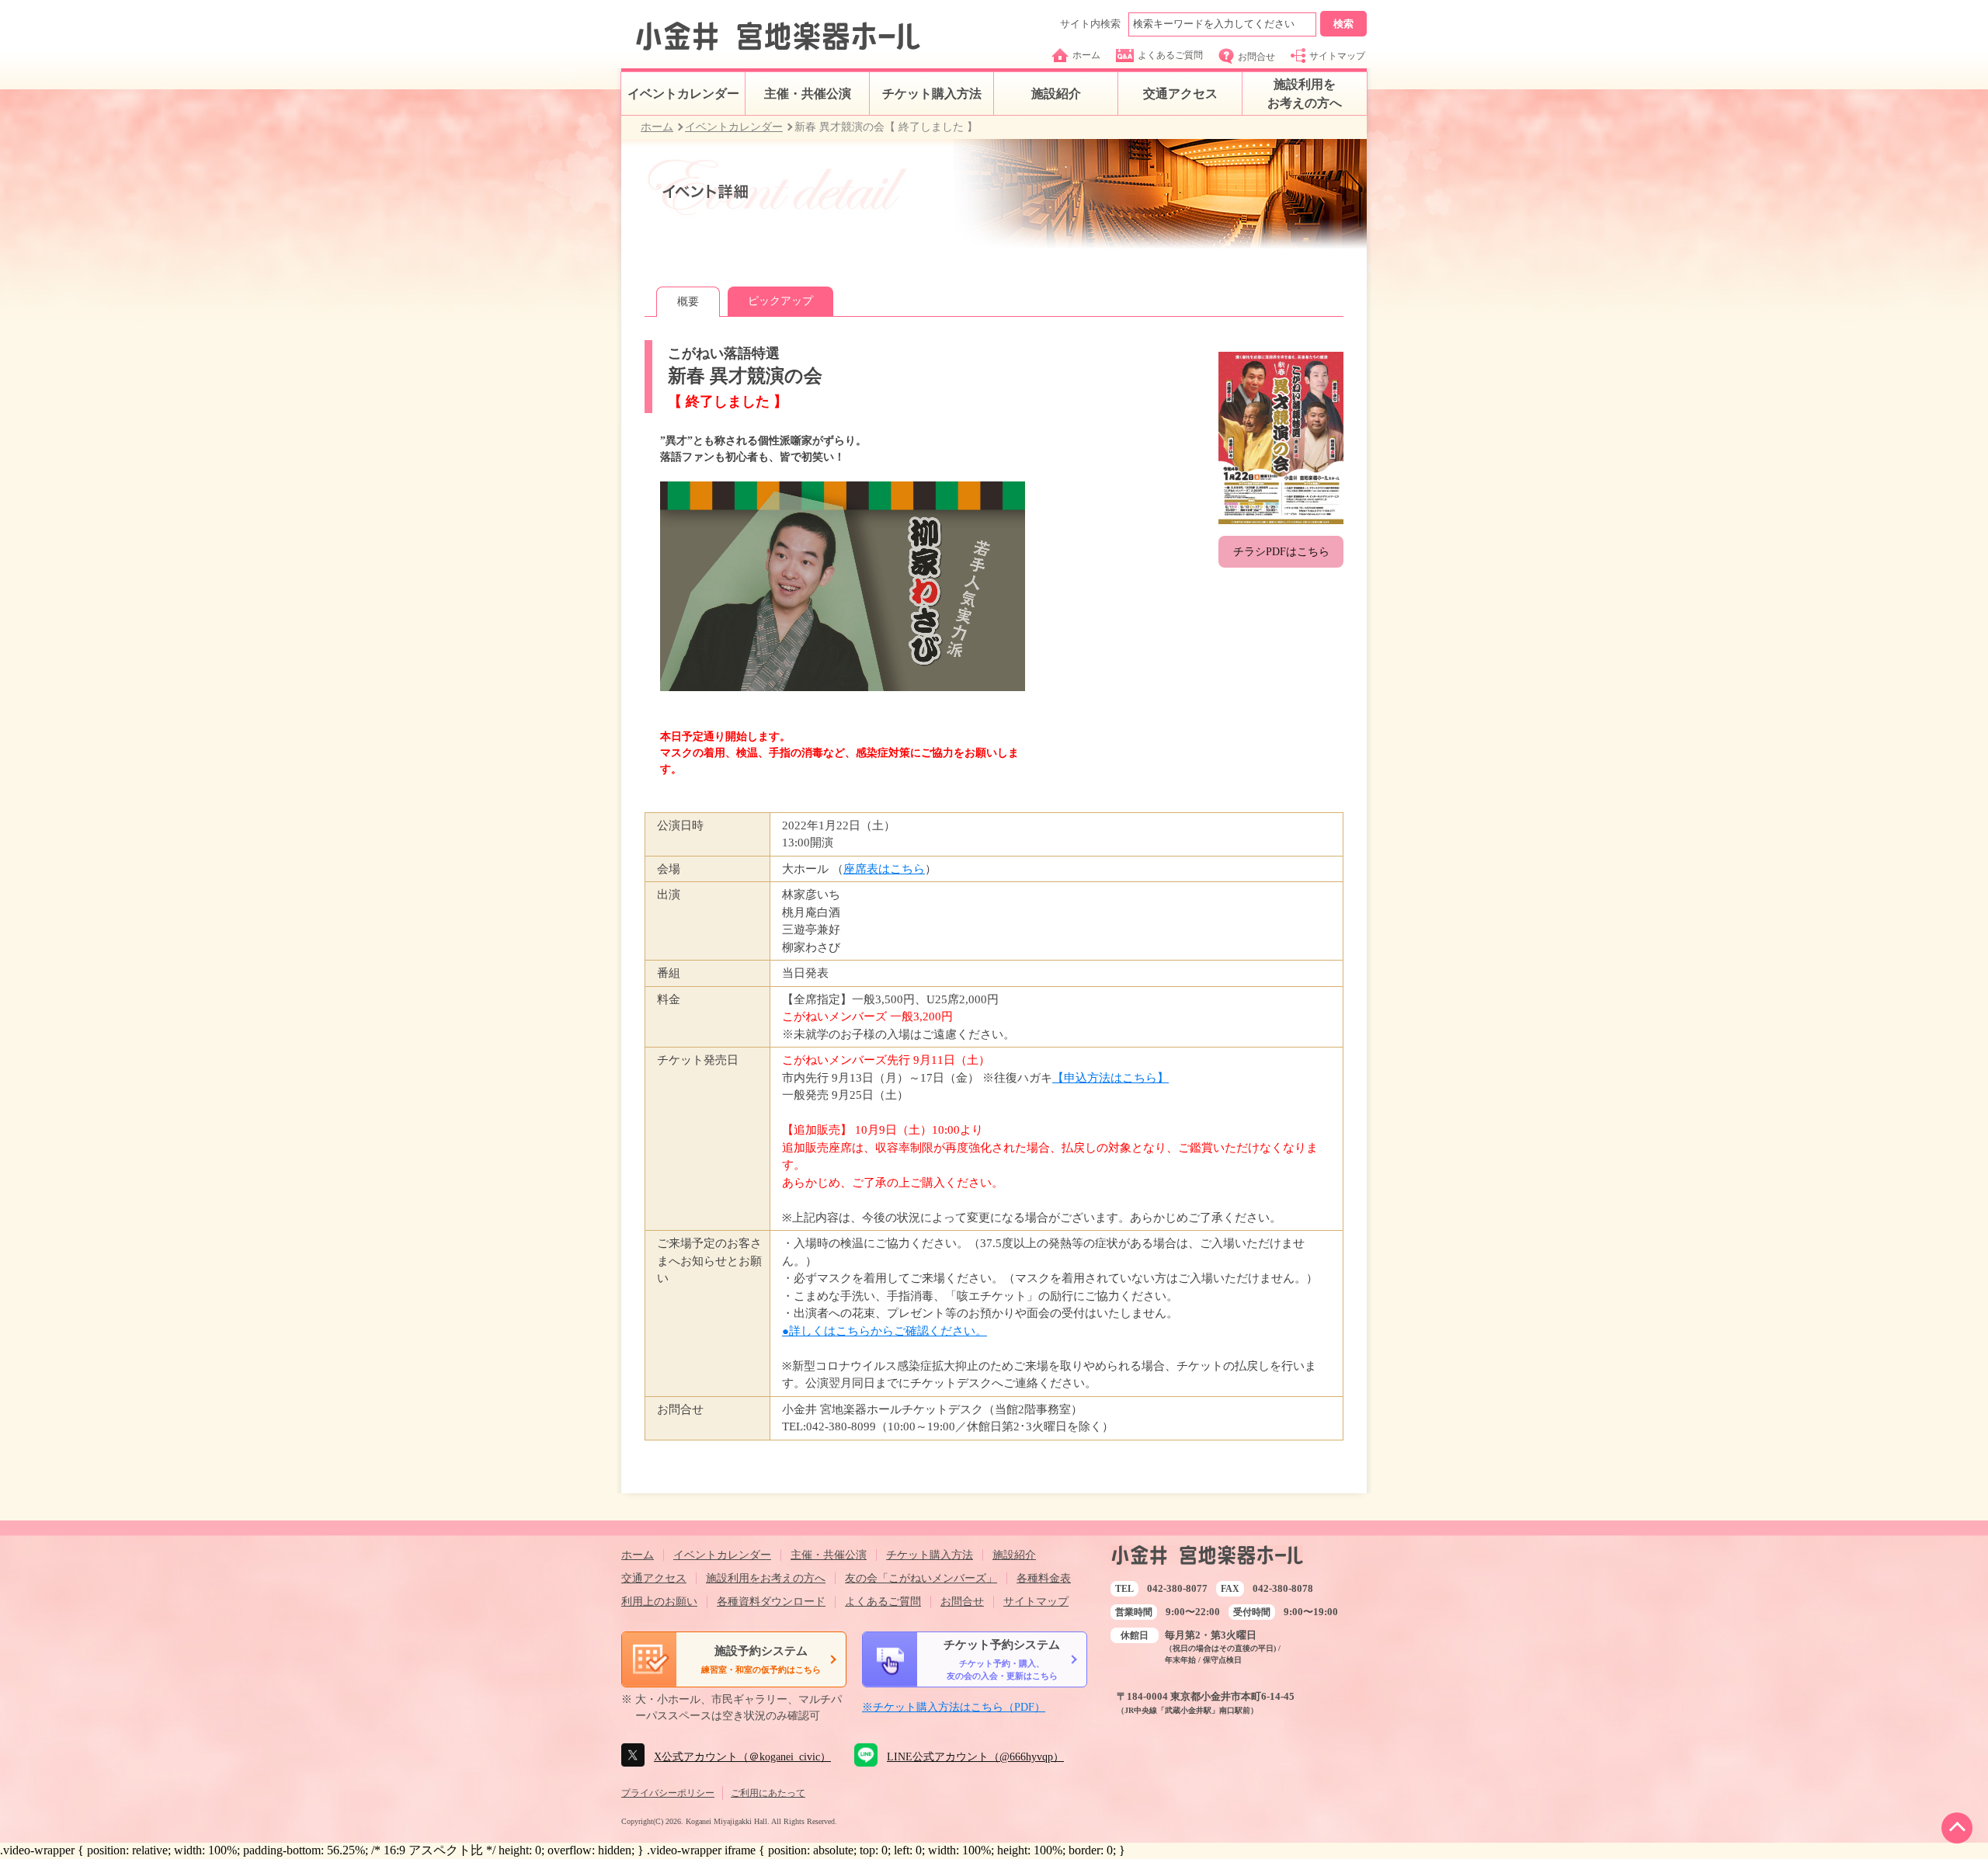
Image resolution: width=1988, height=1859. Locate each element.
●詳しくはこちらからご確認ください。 (885, 1331)
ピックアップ (780, 301)
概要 (688, 302)
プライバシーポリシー (668, 1793)
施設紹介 (1056, 94)
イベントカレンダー (683, 94)
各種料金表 (1044, 1578)
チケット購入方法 (932, 94)
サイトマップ (1337, 56)
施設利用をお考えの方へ (1305, 94)
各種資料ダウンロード (771, 1602)
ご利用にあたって (768, 1793)
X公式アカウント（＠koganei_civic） (742, 1757)
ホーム (1086, 55)
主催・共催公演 (808, 94)
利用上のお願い (659, 1602)
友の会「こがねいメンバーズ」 (921, 1578)
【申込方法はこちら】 (1110, 1078)
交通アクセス (1180, 94)
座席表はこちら (884, 869)
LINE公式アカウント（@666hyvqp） (975, 1757)
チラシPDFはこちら (1281, 552)
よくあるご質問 (1170, 55)
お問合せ (1256, 57)
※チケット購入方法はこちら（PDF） (954, 1707)
